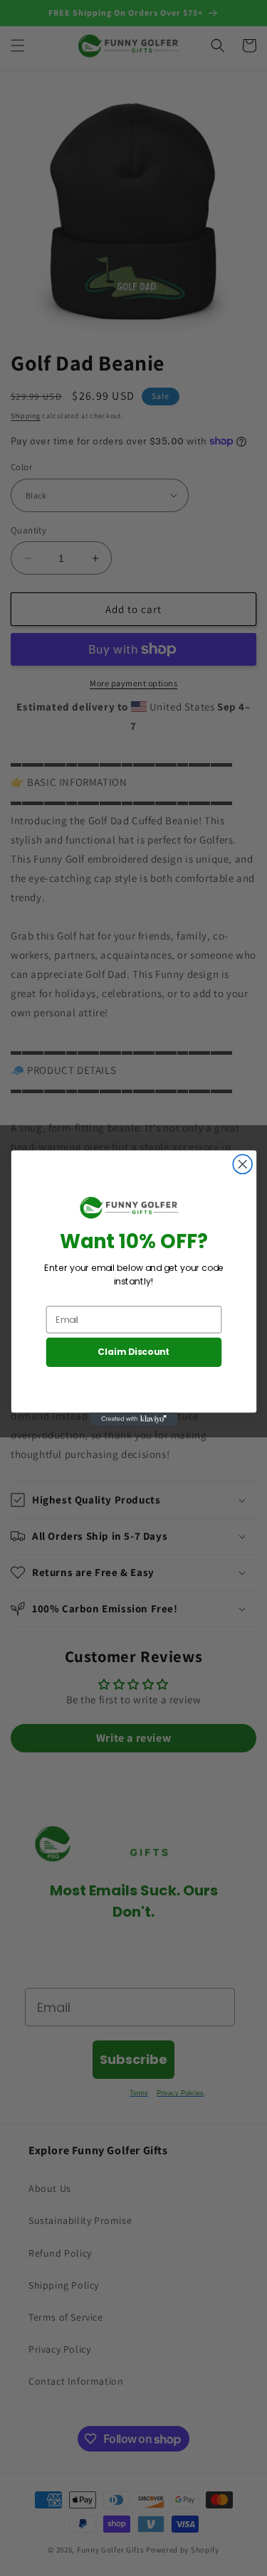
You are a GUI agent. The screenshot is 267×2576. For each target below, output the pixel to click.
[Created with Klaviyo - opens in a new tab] (133, 1419)
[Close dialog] (242, 1165)
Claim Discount (133, 1352)
